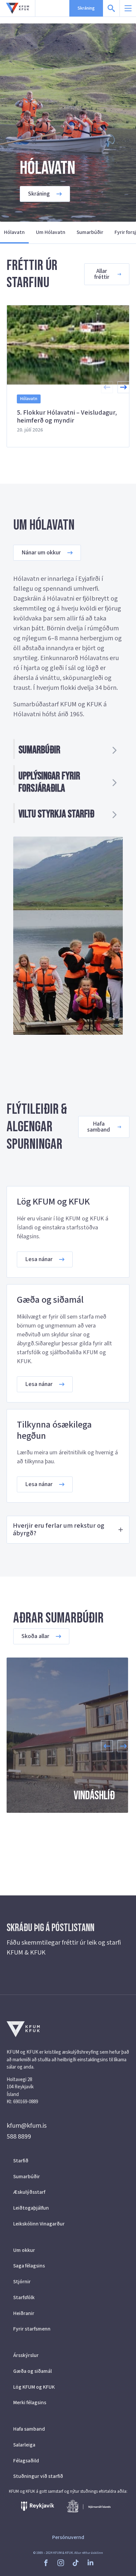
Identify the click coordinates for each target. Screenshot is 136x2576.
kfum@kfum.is (27, 2126)
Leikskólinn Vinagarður (39, 2224)
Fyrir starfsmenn (32, 2329)
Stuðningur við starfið (38, 2476)
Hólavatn (14, 232)
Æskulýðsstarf (29, 2192)
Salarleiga (24, 2445)
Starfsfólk (24, 2297)
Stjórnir (22, 2282)
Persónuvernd (68, 2537)
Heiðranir (24, 2313)
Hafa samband (29, 2429)
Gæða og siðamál (33, 2371)
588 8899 (19, 2137)
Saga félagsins (29, 2266)
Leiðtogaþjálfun (31, 2208)
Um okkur (24, 2250)
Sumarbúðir (90, 232)
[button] (123, 387)
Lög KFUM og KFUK (34, 2387)
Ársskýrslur (26, 2355)
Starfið (21, 2161)
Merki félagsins (30, 2403)
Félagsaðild (26, 2461)
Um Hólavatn (51, 232)
